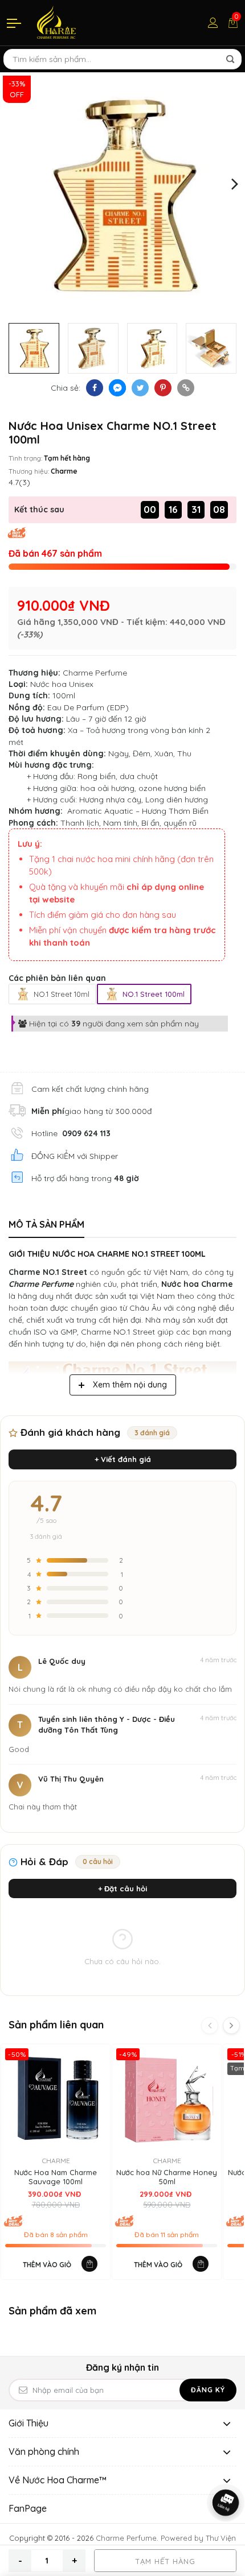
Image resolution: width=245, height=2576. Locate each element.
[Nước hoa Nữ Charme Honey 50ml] (167, 2099)
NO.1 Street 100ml (154, 994)
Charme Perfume (95, 673)
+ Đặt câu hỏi (122, 1888)
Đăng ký (208, 2390)
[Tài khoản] (213, 23)
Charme (64, 471)
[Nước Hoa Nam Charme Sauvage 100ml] (56, 2099)
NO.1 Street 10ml (62, 994)
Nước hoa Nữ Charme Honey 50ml (167, 2177)
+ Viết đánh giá (123, 1459)
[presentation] (10, 183)
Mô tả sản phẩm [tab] (46, 1224)
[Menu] (15, 23)
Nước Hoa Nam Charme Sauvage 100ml (56, 2177)
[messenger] (117, 388)
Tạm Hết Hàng (165, 2561)
